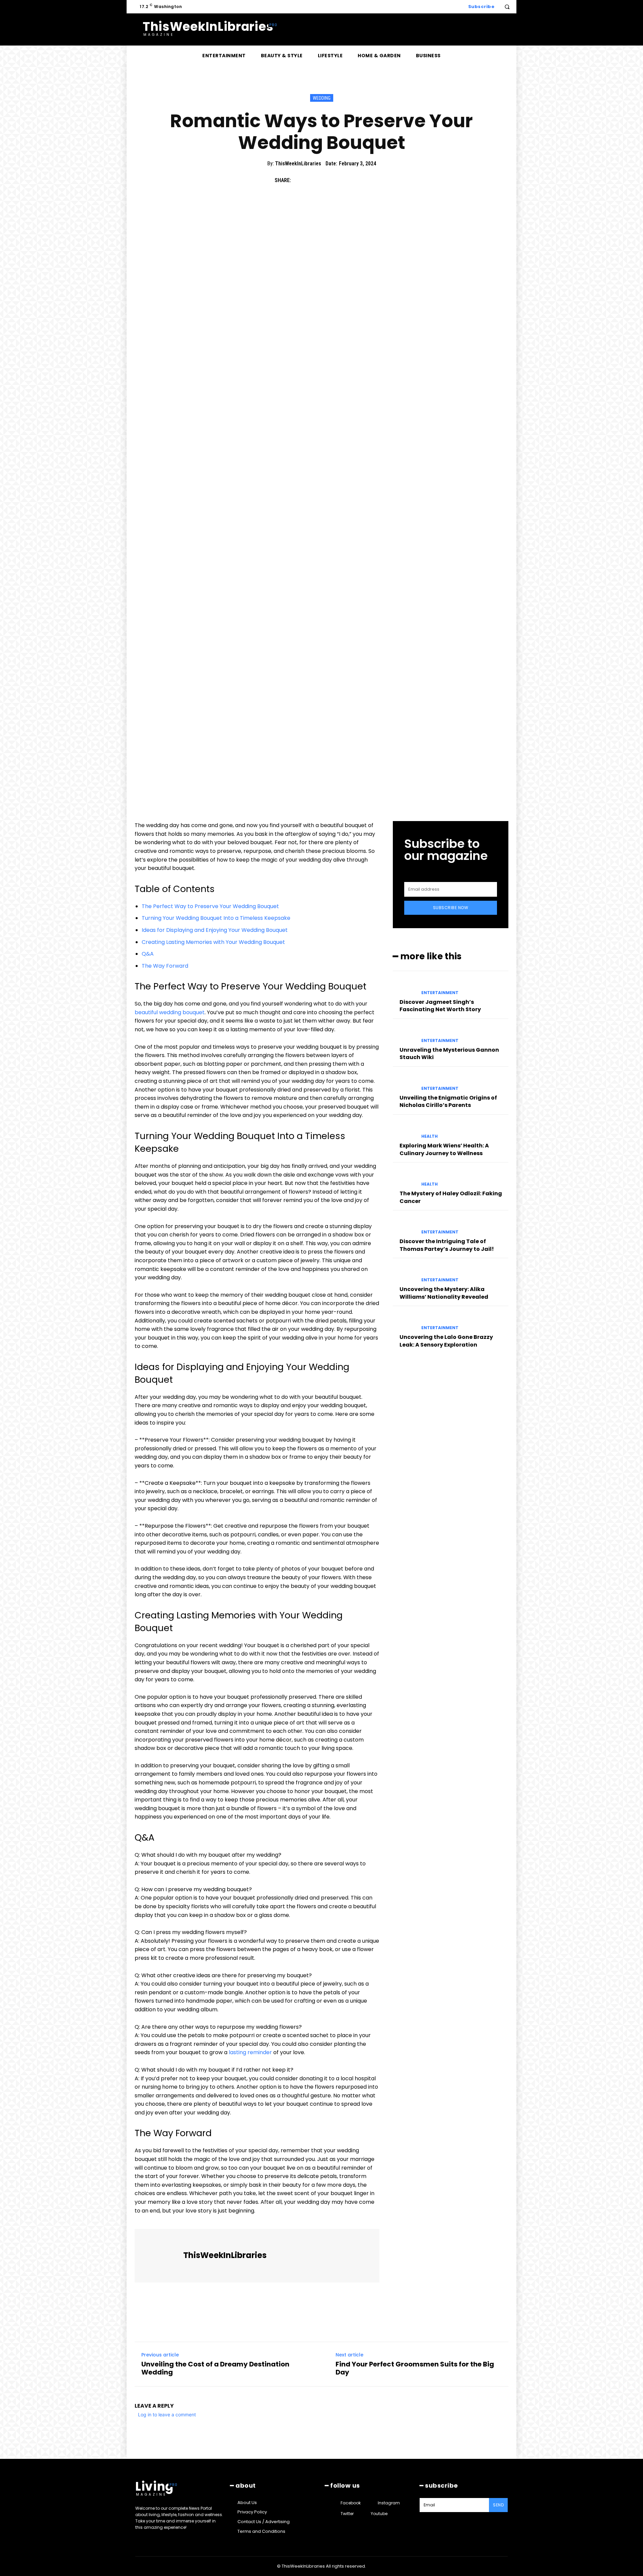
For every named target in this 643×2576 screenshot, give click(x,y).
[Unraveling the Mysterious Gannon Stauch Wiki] (404, 1035)
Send (498, 2505)
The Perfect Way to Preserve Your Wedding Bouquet (210, 906)
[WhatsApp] (346, 180)
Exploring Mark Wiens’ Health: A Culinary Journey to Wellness (444, 1149)
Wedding (322, 98)
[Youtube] (365, 2514)
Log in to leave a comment (167, 2414)
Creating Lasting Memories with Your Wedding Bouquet (213, 942)
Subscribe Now (451, 908)
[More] (361, 180)
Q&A (148, 954)
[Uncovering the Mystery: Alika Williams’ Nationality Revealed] (404, 1274)
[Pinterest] (330, 180)
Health (430, 1136)
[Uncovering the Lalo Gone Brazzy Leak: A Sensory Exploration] (404, 1322)
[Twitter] (315, 180)
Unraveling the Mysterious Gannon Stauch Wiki (449, 1054)
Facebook (351, 2503)
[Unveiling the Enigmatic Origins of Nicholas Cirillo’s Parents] (404, 1083)
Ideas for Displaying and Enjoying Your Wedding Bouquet (215, 930)
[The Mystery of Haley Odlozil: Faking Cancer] (404, 1178)
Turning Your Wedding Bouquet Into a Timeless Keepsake (216, 918)
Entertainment (440, 993)
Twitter (347, 2514)
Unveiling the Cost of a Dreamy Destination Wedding (215, 2368)
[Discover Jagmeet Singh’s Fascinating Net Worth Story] (404, 987)
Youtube (379, 2514)
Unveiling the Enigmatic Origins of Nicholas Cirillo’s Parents (448, 1101)
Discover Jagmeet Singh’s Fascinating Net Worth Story (440, 1006)
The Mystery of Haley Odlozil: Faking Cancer (451, 1197)
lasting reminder (250, 2052)
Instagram (389, 2503)
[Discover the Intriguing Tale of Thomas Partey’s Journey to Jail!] (404, 1226)
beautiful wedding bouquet (170, 1012)
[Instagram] (372, 2503)
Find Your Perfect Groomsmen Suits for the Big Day (415, 2368)
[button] (507, 7)
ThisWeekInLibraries (298, 164)
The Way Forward (165, 966)
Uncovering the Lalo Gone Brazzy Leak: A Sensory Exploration (446, 1341)
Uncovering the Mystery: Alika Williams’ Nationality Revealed (444, 1293)
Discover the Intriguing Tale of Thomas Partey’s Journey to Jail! (447, 1245)
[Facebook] (299, 180)
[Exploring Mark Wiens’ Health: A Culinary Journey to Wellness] (404, 1131)
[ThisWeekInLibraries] (160, 2256)
